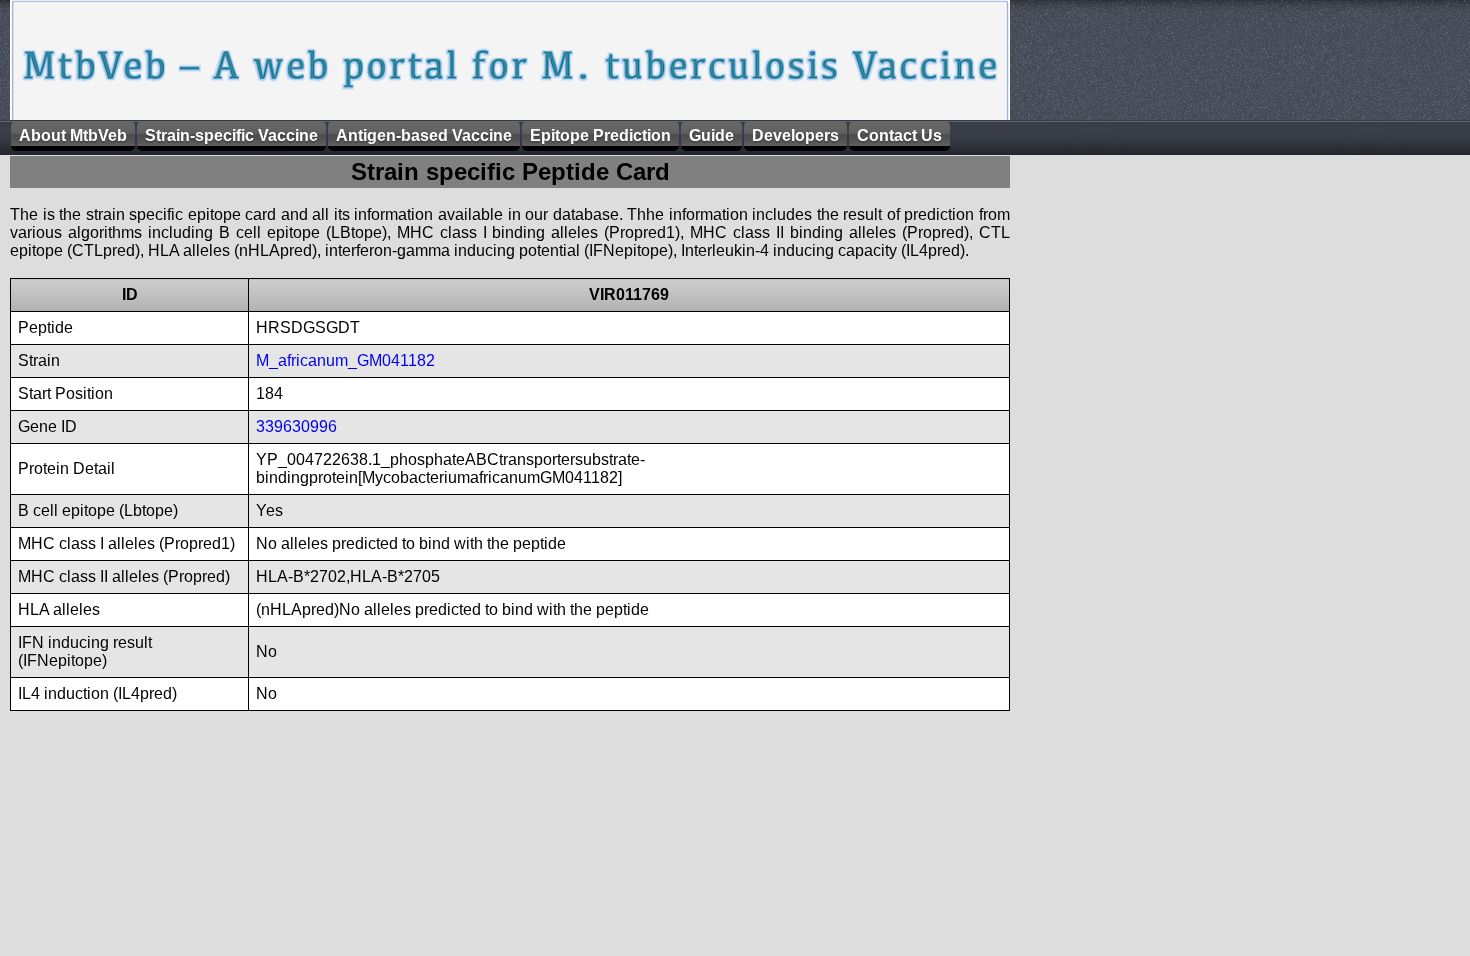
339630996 (296, 426)
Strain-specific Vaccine (231, 135)
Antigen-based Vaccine (424, 135)
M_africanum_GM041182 (345, 360)
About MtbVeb (73, 135)
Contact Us (899, 135)
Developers (795, 135)
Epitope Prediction (600, 135)
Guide (711, 135)
